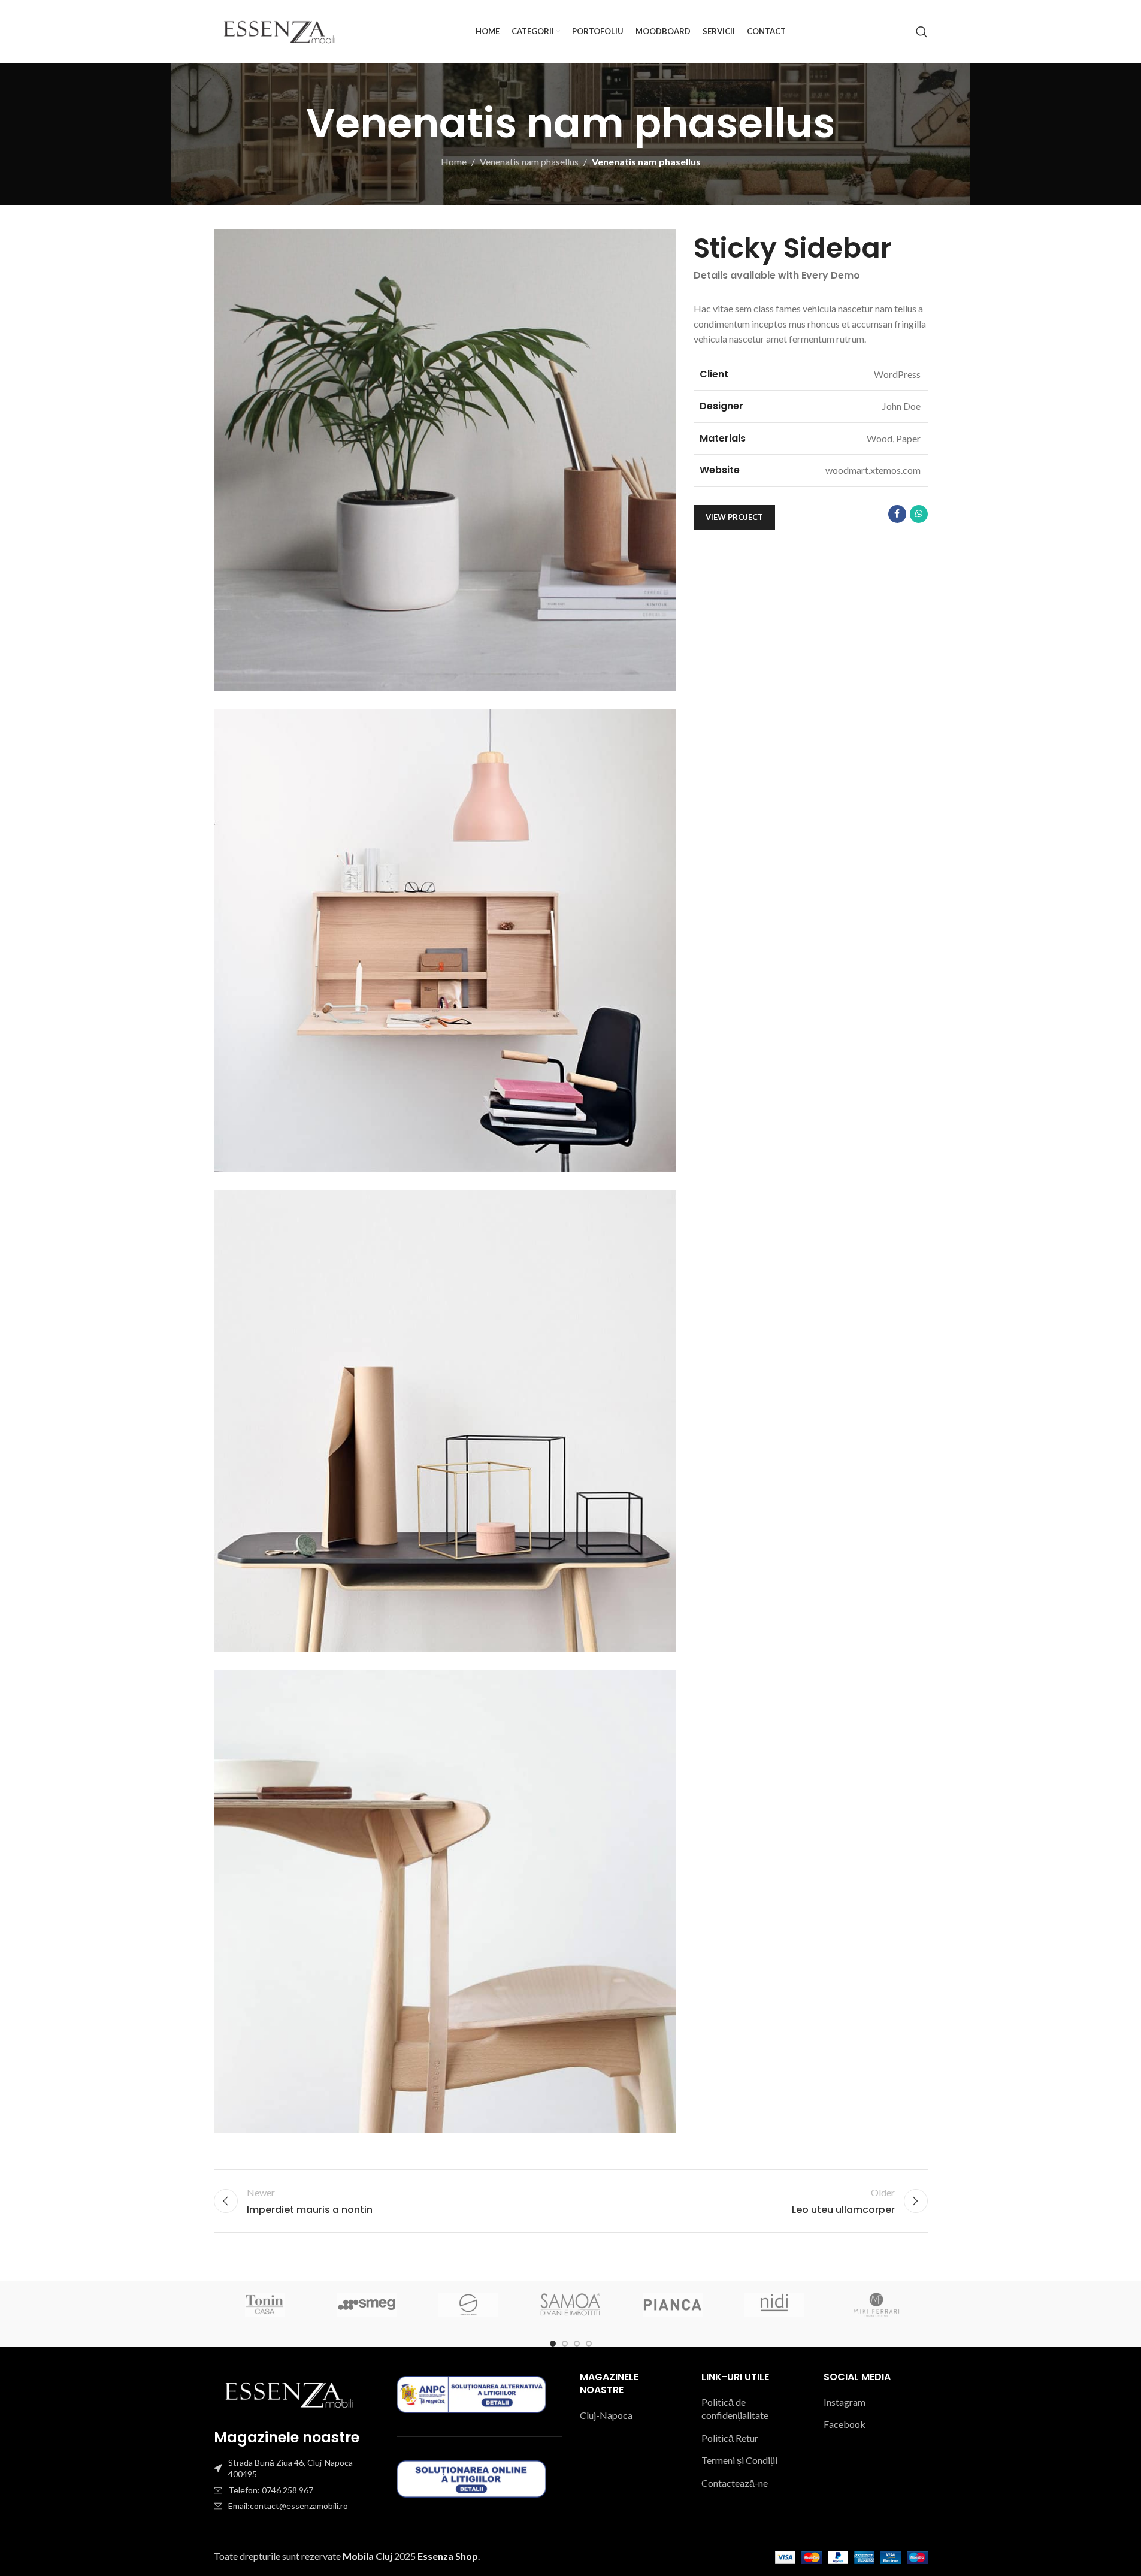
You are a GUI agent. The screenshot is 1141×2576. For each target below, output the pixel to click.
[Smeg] (367, 2305)
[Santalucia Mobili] (468, 2305)
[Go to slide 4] (589, 2344)
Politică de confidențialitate (735, 2409)
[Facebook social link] (897, 514)
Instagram (845, 2402)
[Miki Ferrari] (876, 2305)
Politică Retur (730, 2438)
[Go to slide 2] (565, 2344)
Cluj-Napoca (606, 2415)
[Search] (922, 32)
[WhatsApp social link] (919, 514)
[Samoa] (570, 2305)
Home (454, 161)
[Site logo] (280, 30)
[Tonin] (265, 2305)
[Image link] (289, 2393)
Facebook (845, 2424)
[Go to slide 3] (577, 2344)
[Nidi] (774, 2305)
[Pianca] (673, 2305)
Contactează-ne (735, 2483)
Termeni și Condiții (739, 2460)
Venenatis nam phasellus (529, 161)
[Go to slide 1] (553, 2344)
